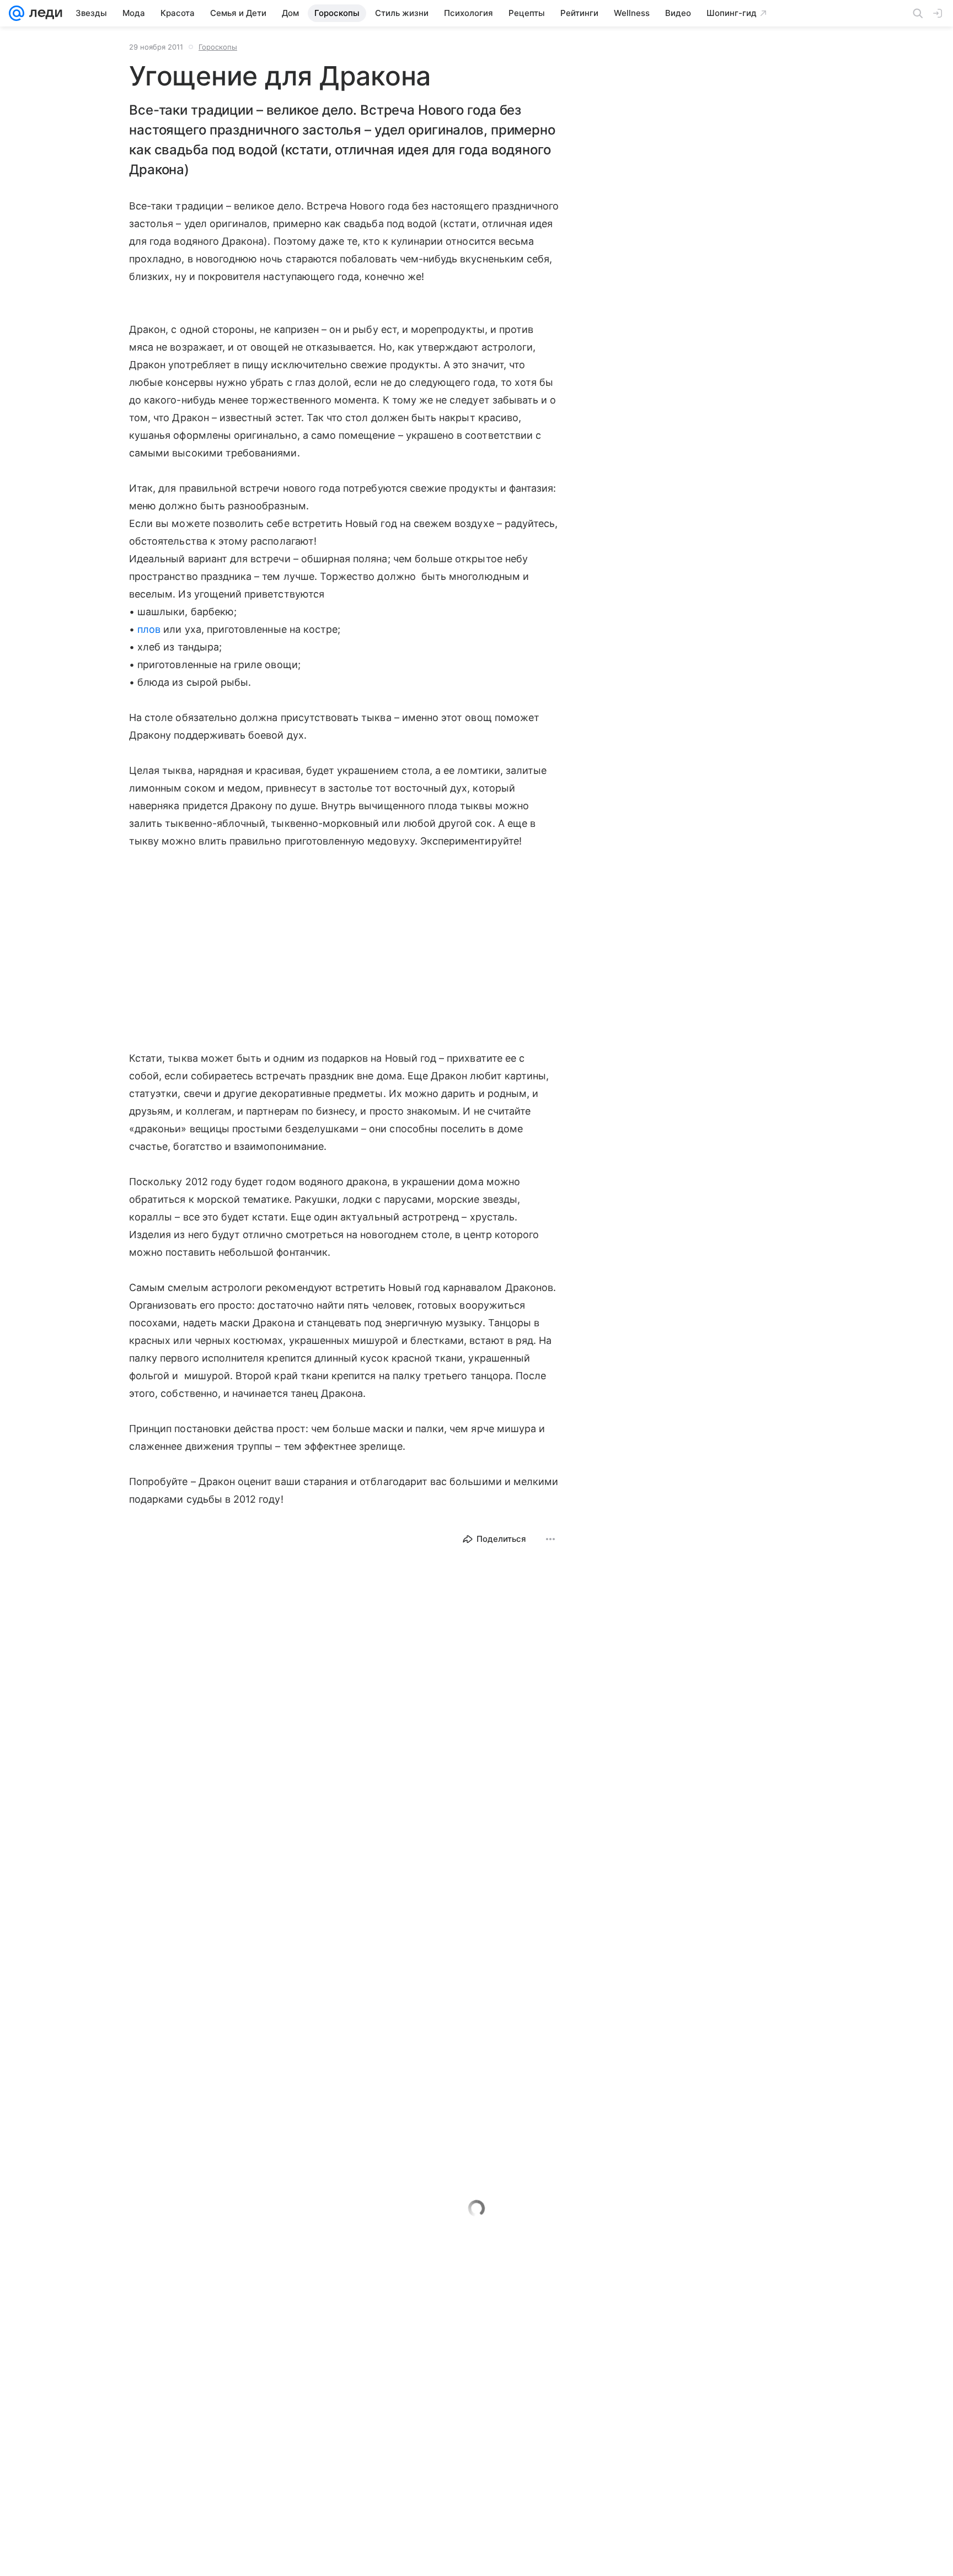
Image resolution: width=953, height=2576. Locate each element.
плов (149, 629)
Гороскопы (218, 47)
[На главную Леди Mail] (43, 13)
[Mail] (17, 13)
